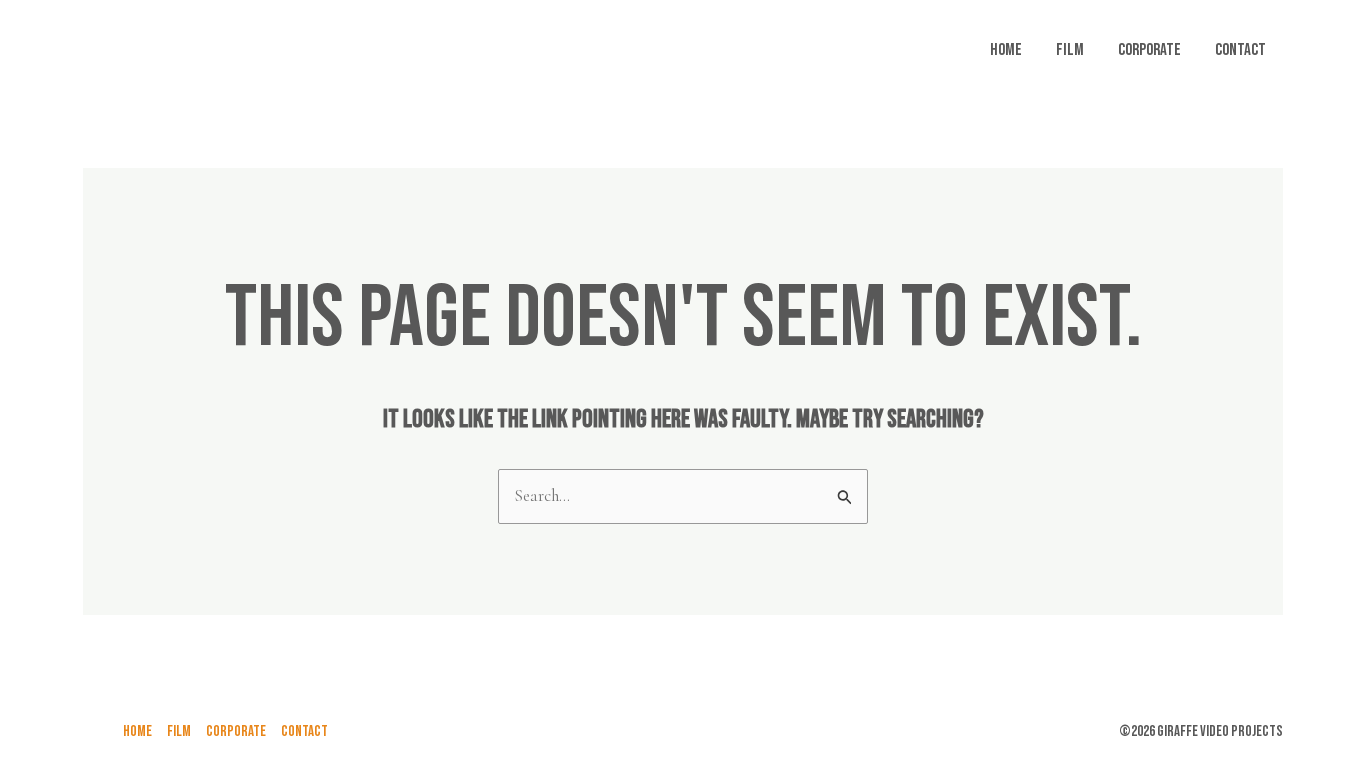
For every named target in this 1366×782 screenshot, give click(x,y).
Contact (1240, 50)
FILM (1070, 50)
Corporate (1149, 50)
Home (1006, 50)
